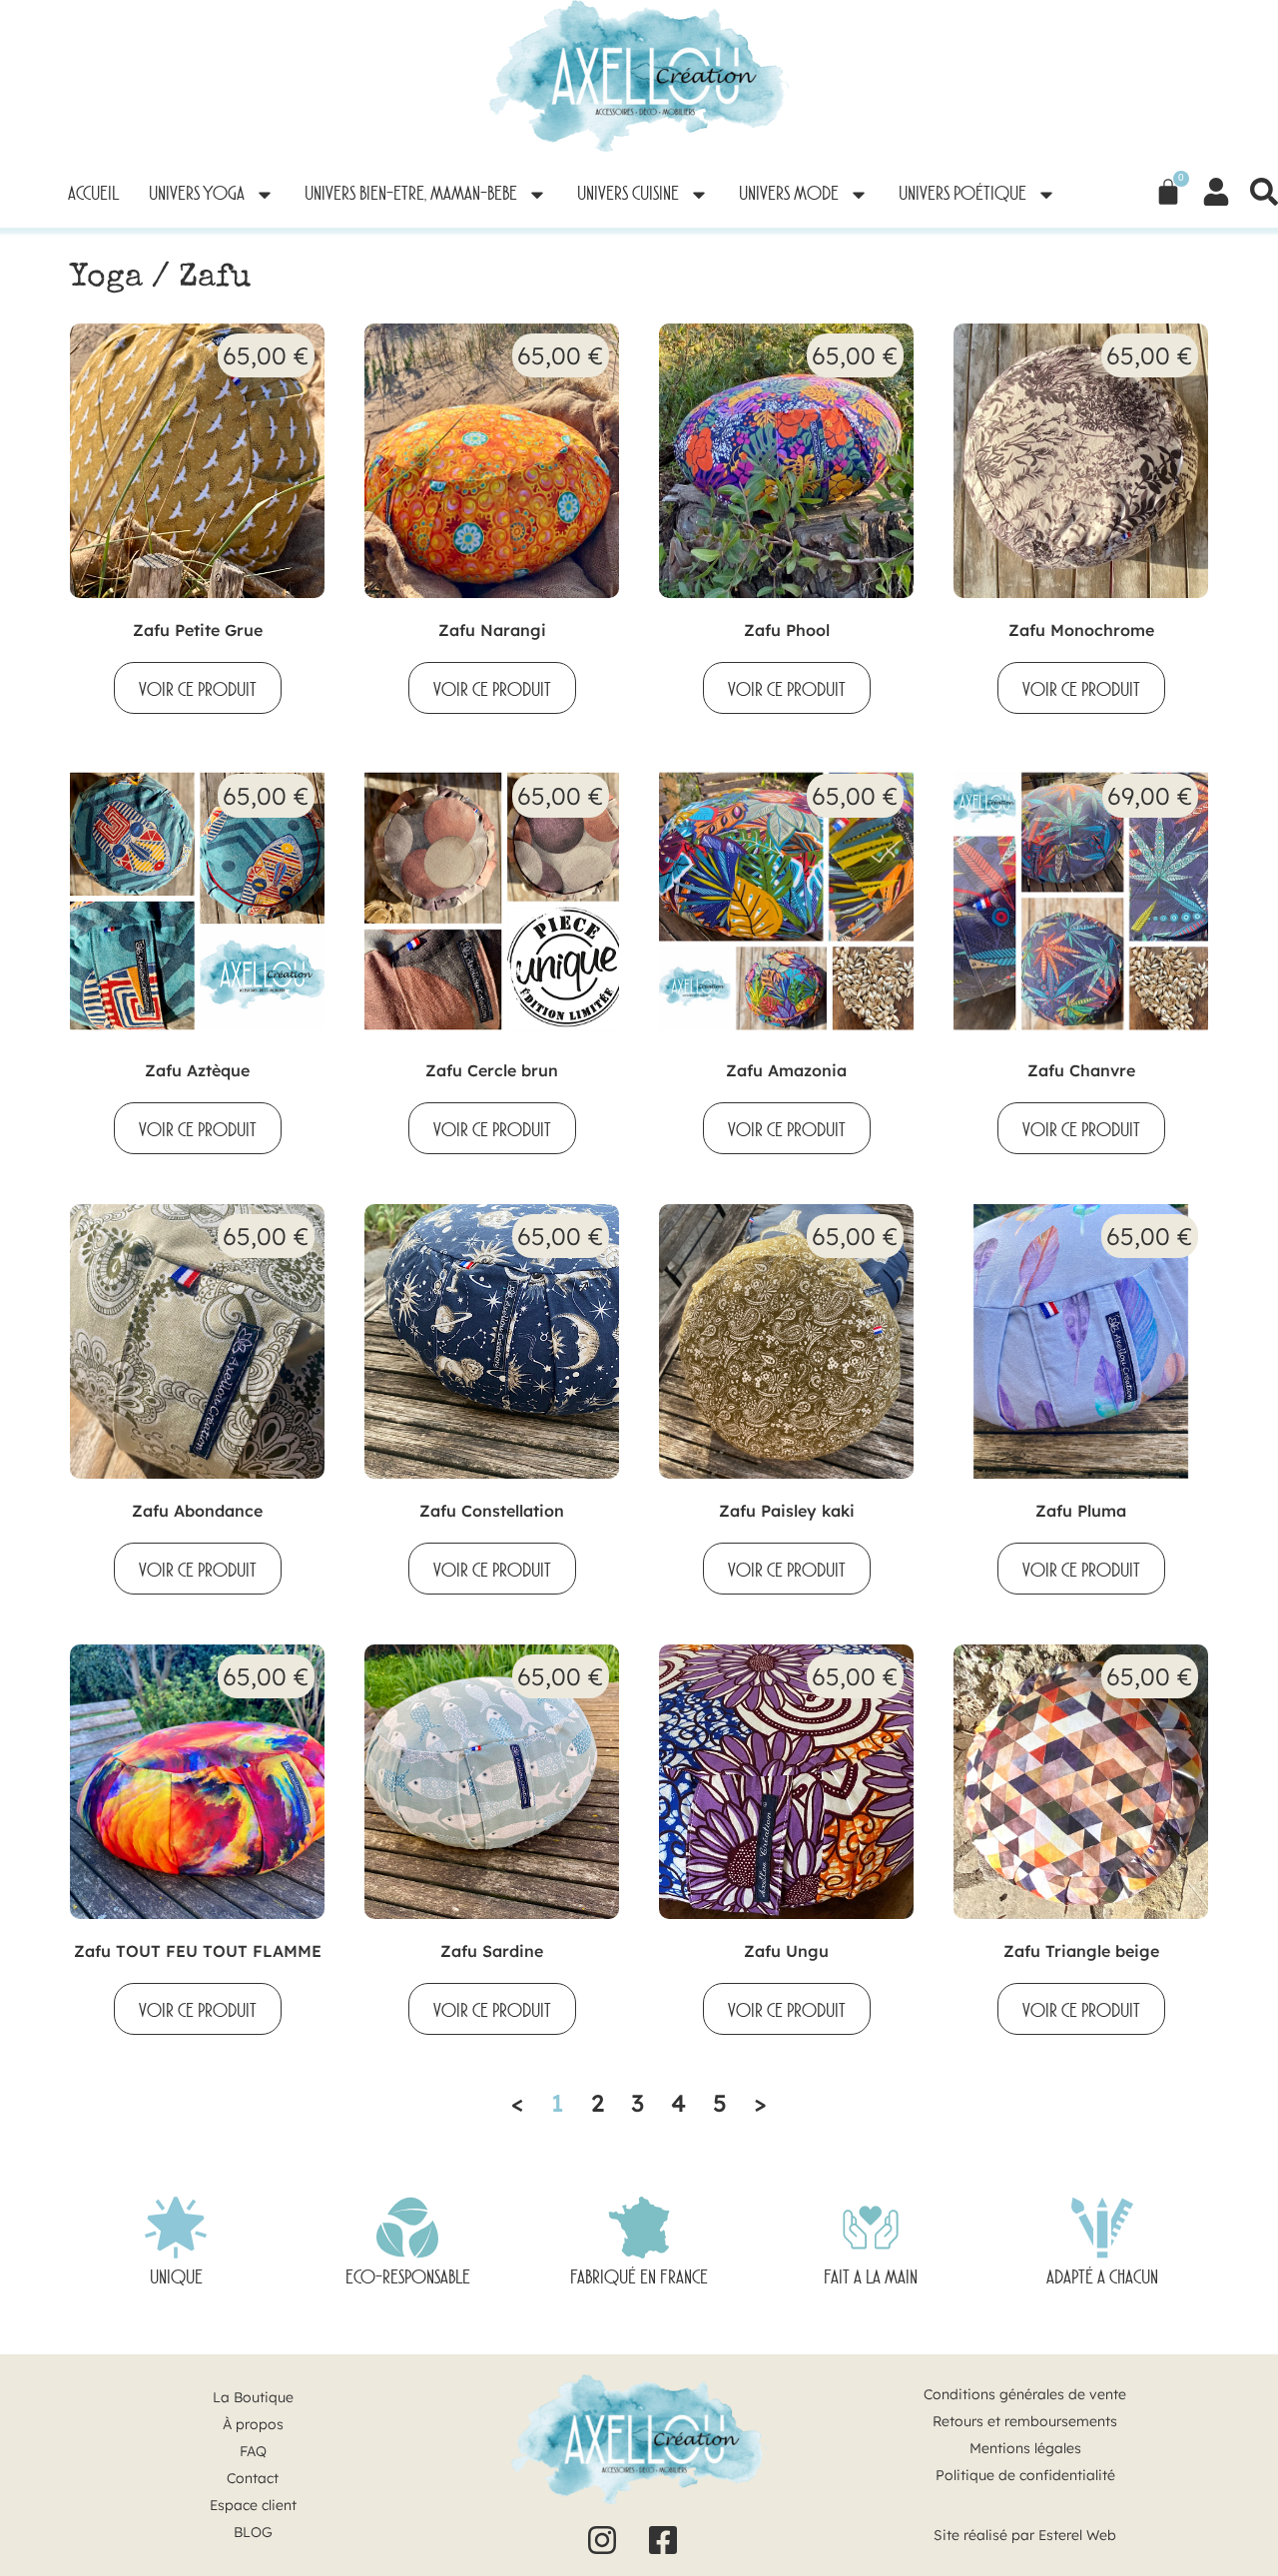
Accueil (93, 195)
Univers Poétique (962, 195)
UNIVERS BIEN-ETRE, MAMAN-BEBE (411, 195)
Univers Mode (789, 195)
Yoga (106, 279)
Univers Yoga (197, 195)
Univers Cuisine (628, 195)
